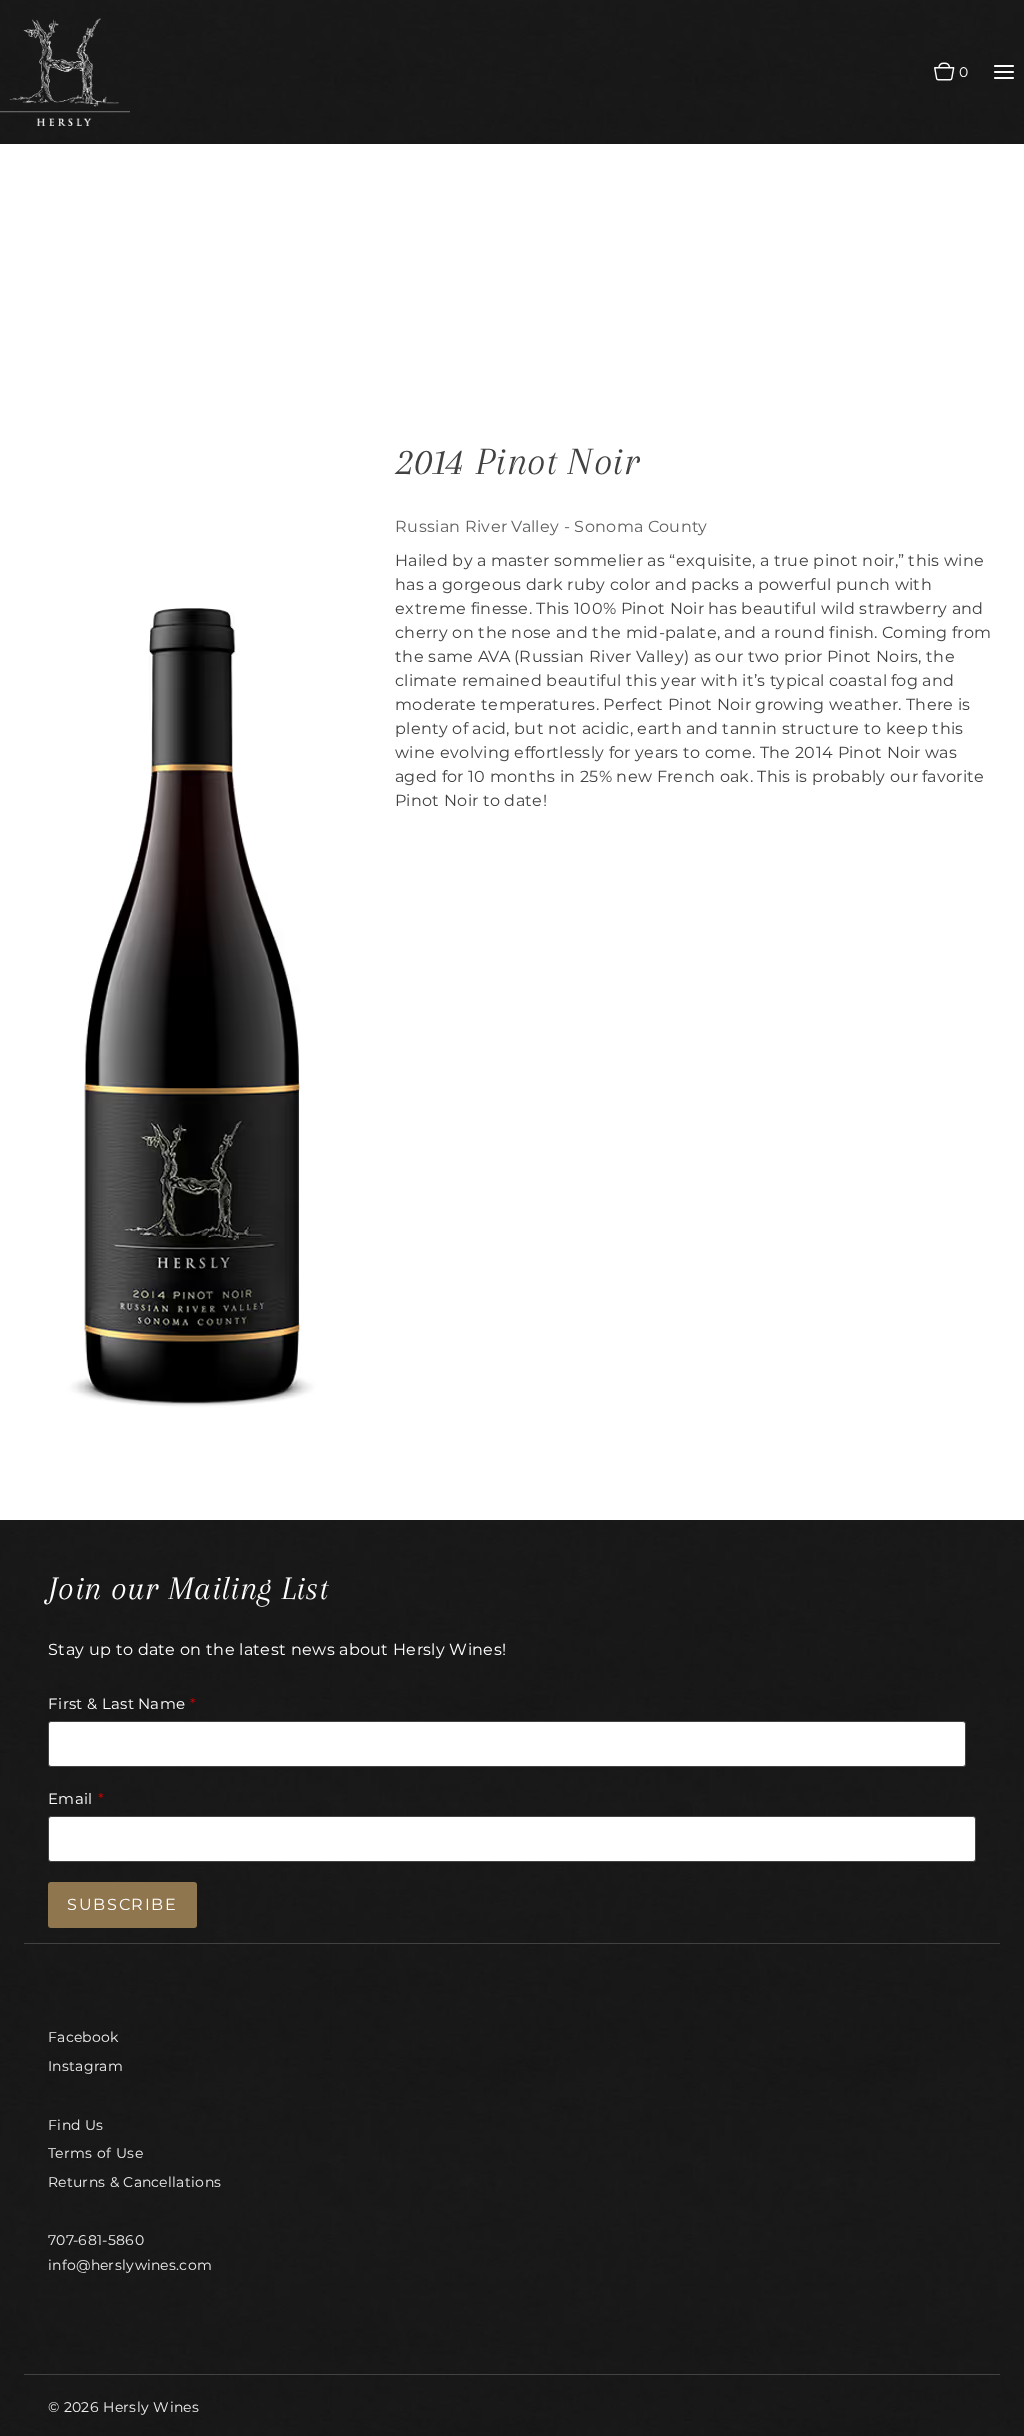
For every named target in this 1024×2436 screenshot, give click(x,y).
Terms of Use (95, 2153)
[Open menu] (1003, 72)
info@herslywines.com (130, 2265)
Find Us (75, 2125)
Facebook (83, 2037)
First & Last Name (116, 1703)
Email (70, 1798)
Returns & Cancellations (134, 2182)
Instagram (85, 2066)
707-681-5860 (96, 2240)
